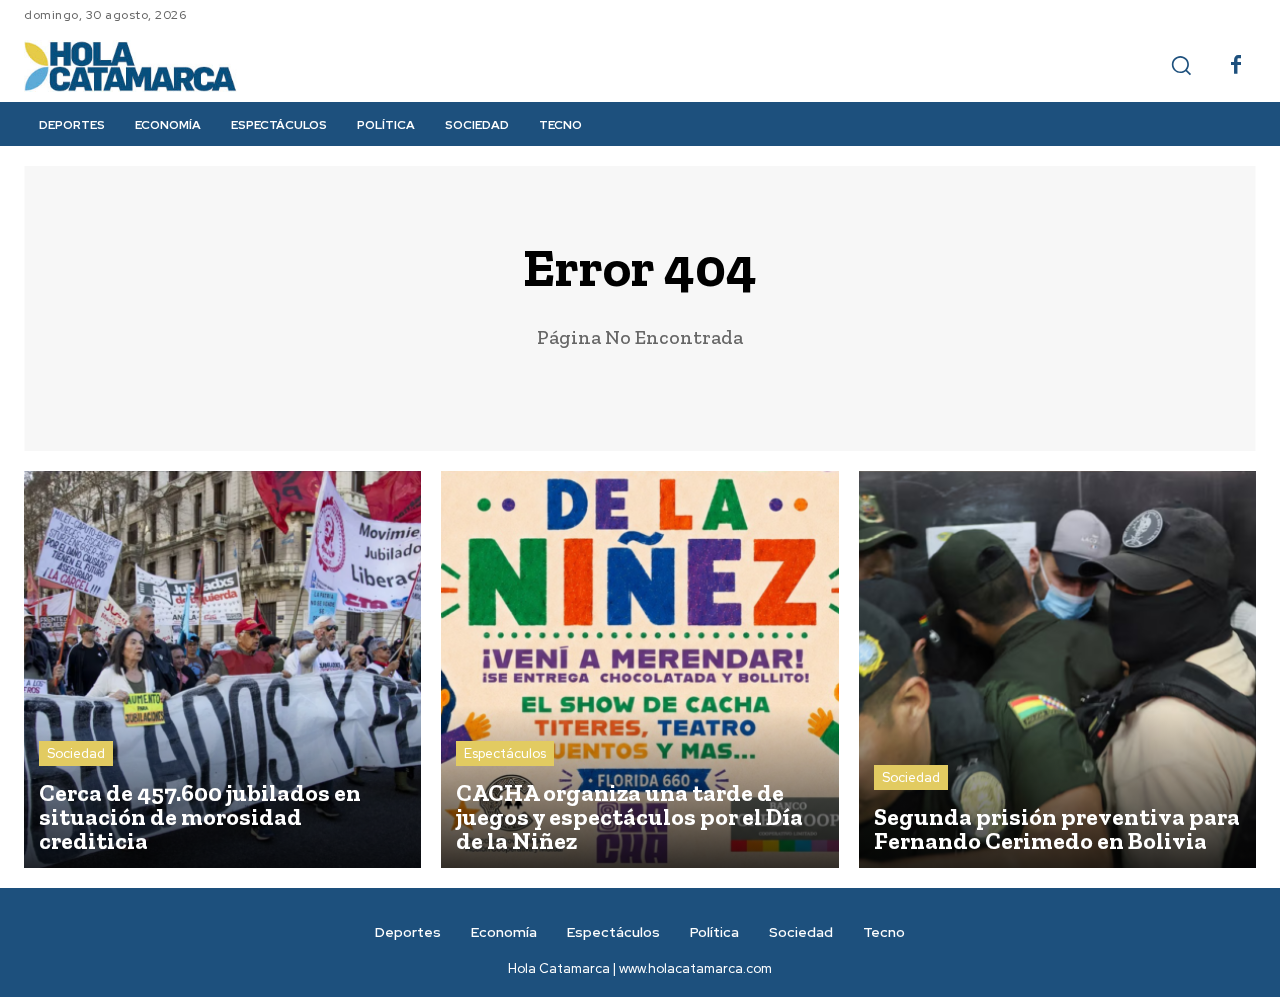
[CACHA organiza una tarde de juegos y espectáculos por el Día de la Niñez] (639, 669)
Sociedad (76, 753)
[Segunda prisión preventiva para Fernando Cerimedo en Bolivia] (1057, 669)
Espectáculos (505, 753)
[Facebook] (1236, 66)
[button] (1181, 65)
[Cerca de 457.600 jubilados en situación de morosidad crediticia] (222, 669)
